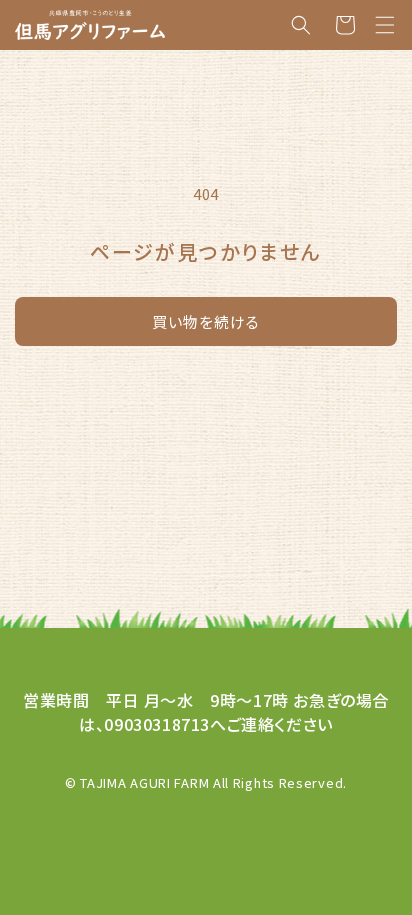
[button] (385, 25)
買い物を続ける (206, 321)
